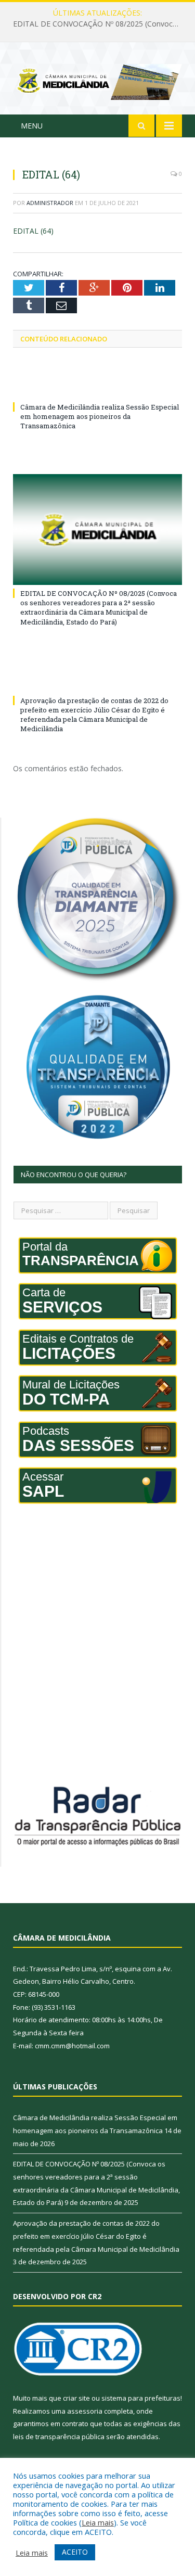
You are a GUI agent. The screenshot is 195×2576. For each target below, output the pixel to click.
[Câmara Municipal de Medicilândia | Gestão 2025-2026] (97, 80)
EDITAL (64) (33, 231)
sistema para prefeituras (141, 2398)
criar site (76, 2398)
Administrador (50, 203)
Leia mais (98, 2522)
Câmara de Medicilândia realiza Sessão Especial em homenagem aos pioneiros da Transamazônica (100, 416)
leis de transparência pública (59, 2437)
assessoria (85, 2411)
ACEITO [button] (75, 2552)
